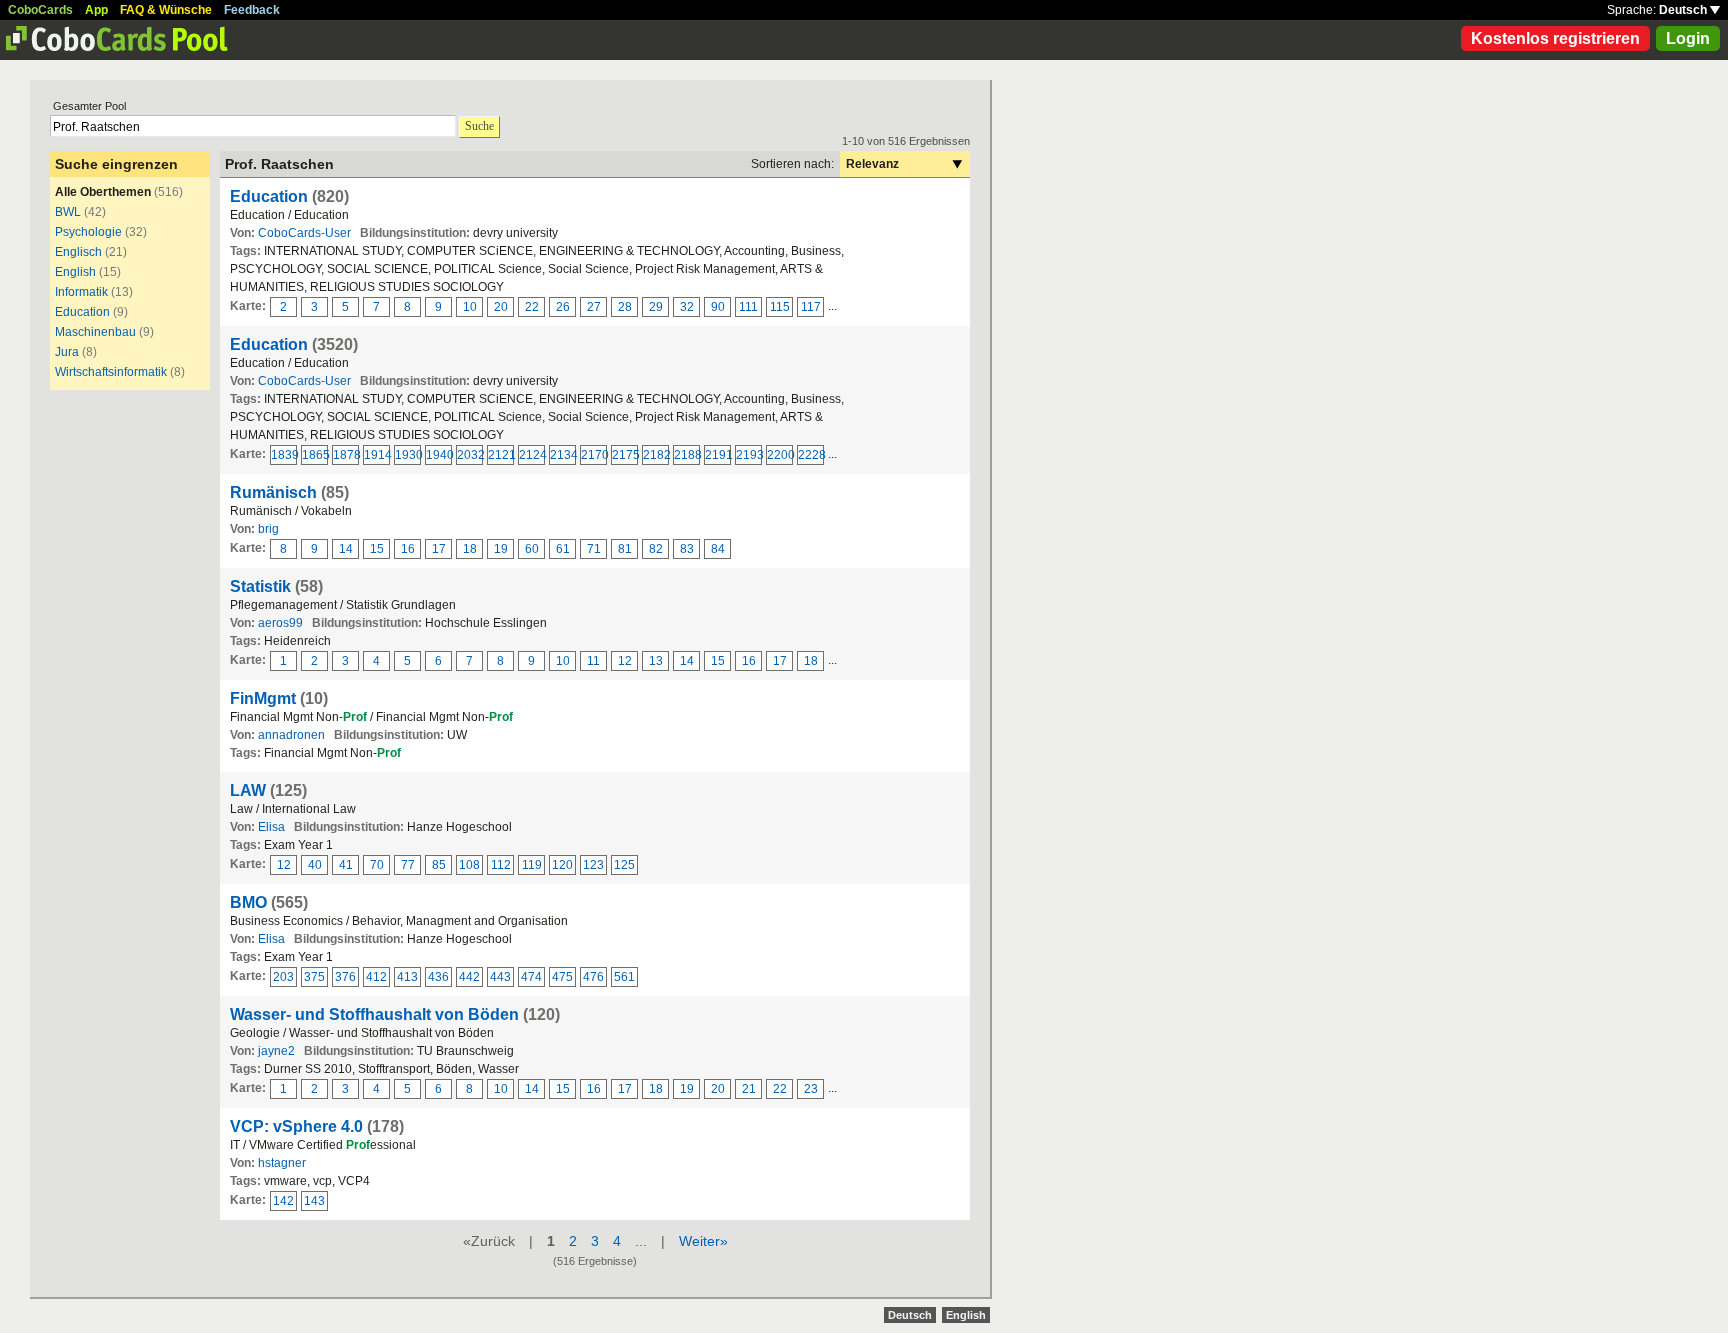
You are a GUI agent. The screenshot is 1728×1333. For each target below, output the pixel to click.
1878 (346, 455)
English (75, 272)
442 (469, 977)
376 (345, 977)
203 (283, 977)
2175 (625, 455)
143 (314, 1201)
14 (346, 549)
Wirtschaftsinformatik (111, 372)
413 (407, 977)
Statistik (260, 586)
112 (501, 865)
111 (748, 307)
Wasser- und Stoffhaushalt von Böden (374, 1014)
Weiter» (703, 1241)
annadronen (291, 735)
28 (625, 307)
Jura (67, 352)
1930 (408, 455)
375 (314, 977)
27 (594, 307)
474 (531, 977)
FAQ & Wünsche (166, 10)
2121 (501, 455)
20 (501, 307)
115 (780, 307)
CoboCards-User (304, 233)
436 (438, 977)
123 (593, 865)
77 (408, 865)
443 (500, 977)
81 (625, 549)
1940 (439, 455)
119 (532, 865)
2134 (563, 455)
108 (469, 865)
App (96, 10)
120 (562, 865)
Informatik (81, 292)
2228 (811, 455)
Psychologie (88, 232)
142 (283, 1201)
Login (1688, 38)
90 (718, 307)
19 (501, 549)
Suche (479, 126)
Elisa (271, 827)
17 (439, 549)
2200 (780, 455)
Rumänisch (273, 492)
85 (439, 865)
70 (377, 865)
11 (593, 661)
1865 (315, 455)
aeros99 (280, 623)
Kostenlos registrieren (1555, 38)
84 (718, 549)
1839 (284, 455)
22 (532, 307)
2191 (718, 455)
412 (376, 977)
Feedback (252, 10)
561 (624, 977)
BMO (248, 902)
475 (562, 977)
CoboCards (40, 10)
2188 (687, 455)
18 (470, 549)
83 (687, 549)
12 (625, 661)
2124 (532, 455)
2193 (749, 455)
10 (470, 307)
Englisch (78, 252)
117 (811, 307)
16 (408, 549)
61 (563, 549)
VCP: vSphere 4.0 (296, 1126)
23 (811, 1089)
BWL (68, 212)
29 (656, 307)
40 (315, 865)
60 (532, 549)
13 (656, 661)
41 (346, 865)
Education (82, 312)
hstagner (282, 1163)
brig (268, 529)
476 (593, 977)
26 (563, 307)
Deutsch (1684, 10)
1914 (377, 455)
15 (377, 549)
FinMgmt (263, 698)
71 (594, 549)
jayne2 (276, 1051)
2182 (656, 455)
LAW (248, 790)
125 (624, 865)
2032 (470, 455)
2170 (594, 455)
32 (687, 307)
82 (656, 549)
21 (749, 1089)
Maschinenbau (95, 332)
